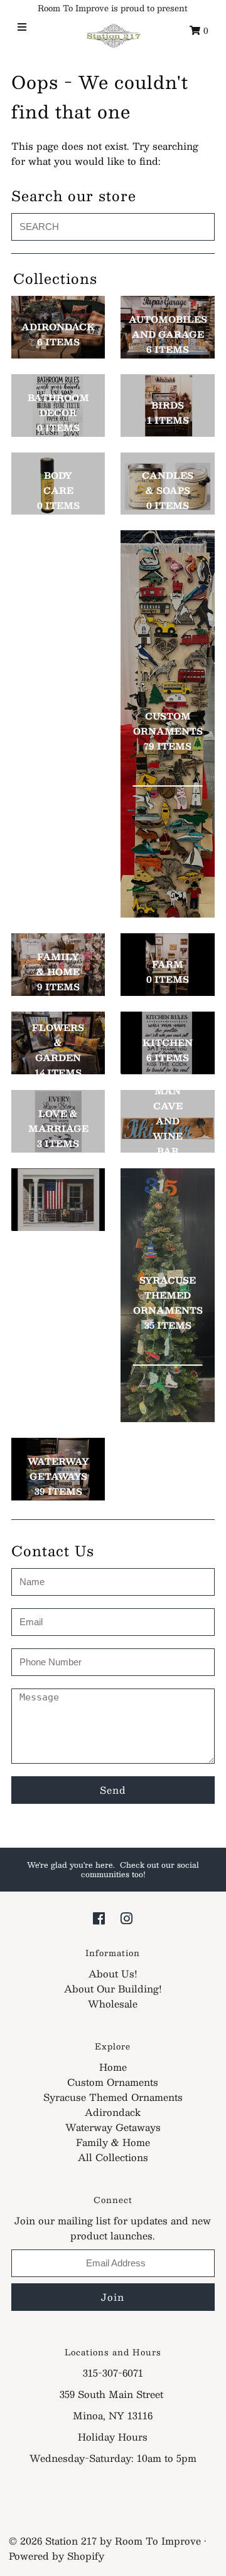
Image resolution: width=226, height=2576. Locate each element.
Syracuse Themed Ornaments (113, 2097)
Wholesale (113, 2003)
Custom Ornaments (113, 2082)
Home (113, 2067)
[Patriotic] (58, 1200)
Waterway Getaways (113, 2127)
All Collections (113, 2157)
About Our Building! (113, 1988)
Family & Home (113, 2142)
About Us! (113, 1973)
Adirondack (113, 2112)
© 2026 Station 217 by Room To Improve (105, 2541)
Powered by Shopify (56, 2556)
